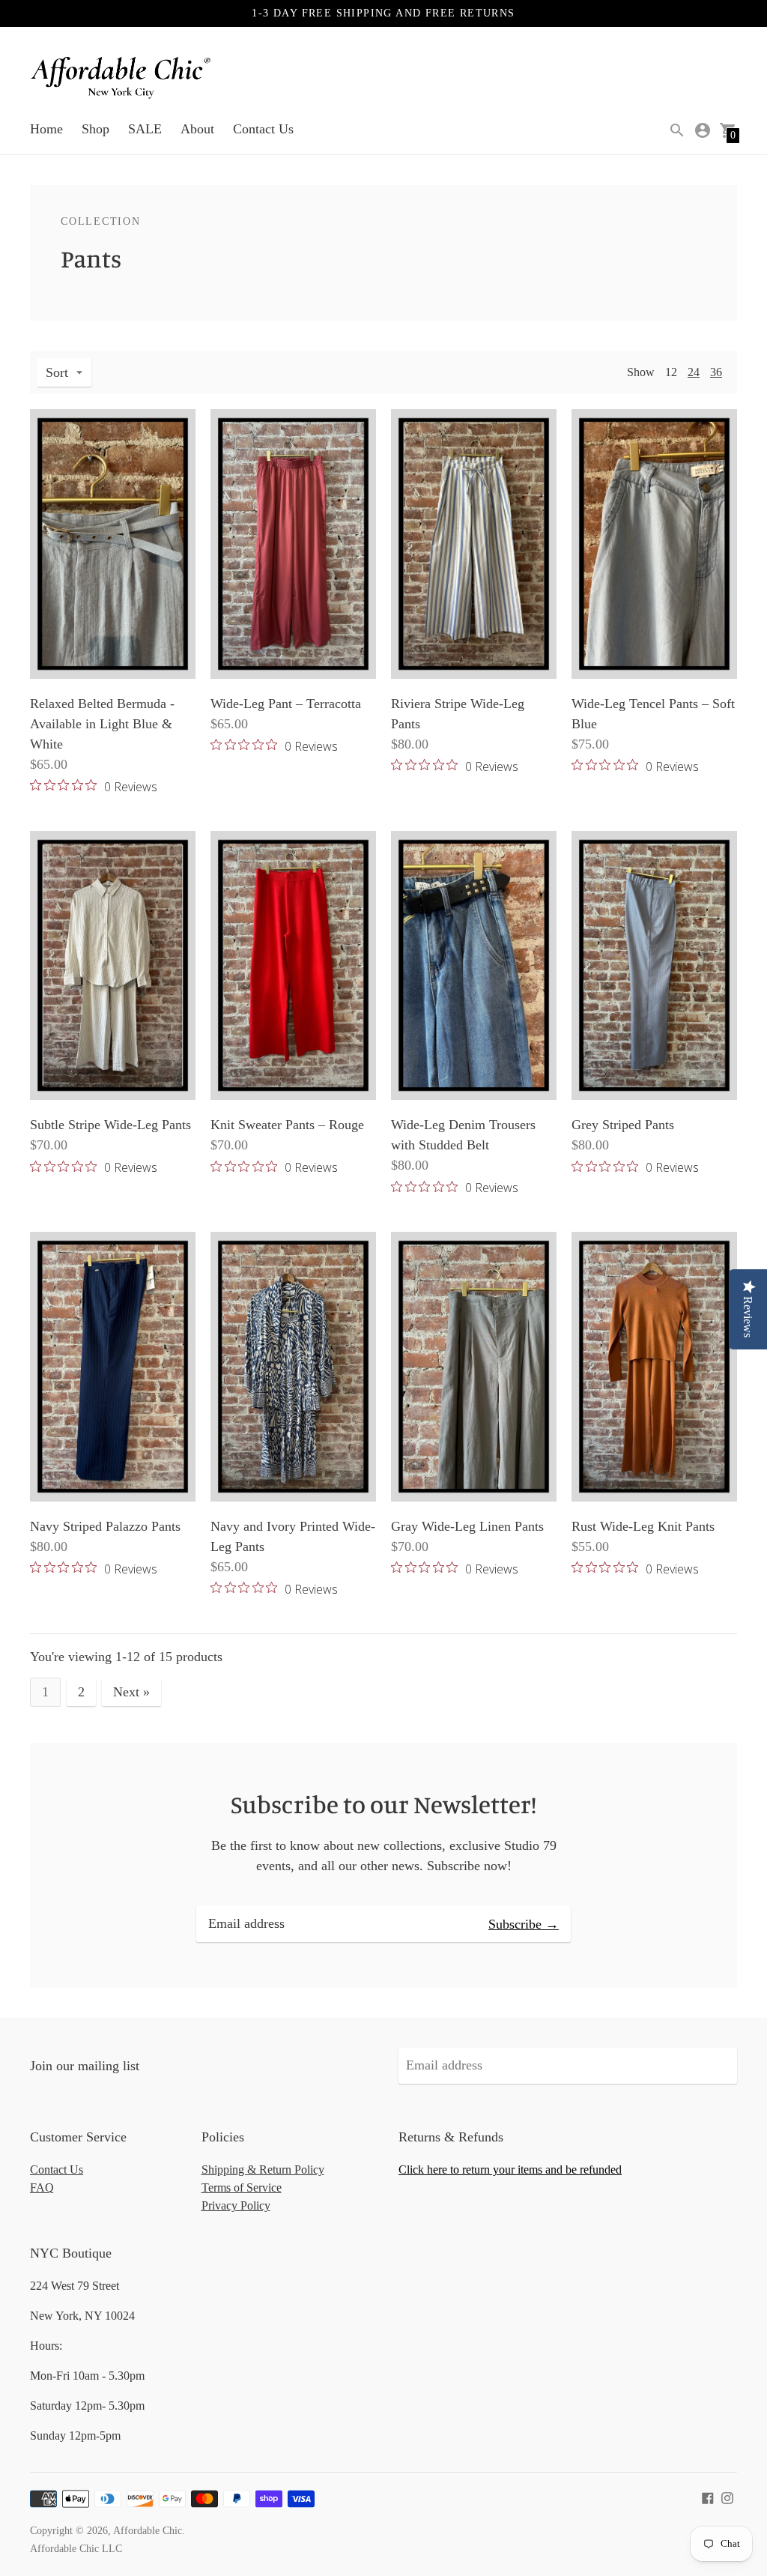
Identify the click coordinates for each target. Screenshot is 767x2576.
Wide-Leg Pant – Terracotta (286, 704)
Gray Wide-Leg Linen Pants (467, 1526)
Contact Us (263, 129)
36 (716, 372)
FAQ (42, 2188)
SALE (145, 129)
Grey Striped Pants (623, 1125)
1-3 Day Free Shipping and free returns (383, 13)
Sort (57, 372)
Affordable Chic (148, 2531)
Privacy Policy (236, 2205)
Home (46, 129)
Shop (96, 129)
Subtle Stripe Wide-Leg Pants (110, 1125)
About (197, 129)
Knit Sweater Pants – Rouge (287, 1125)
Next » (131, 1692)
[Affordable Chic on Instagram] (727, 2497)
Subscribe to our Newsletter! (383, 1804)
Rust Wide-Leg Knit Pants (643, 1526)
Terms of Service (242, 2188)
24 (694, 372)
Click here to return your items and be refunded (510, 2170)
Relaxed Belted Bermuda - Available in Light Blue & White (102, 724)
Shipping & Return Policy (263, 2170)
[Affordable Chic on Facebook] (708, 2497)
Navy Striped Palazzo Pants (105, 1526)
